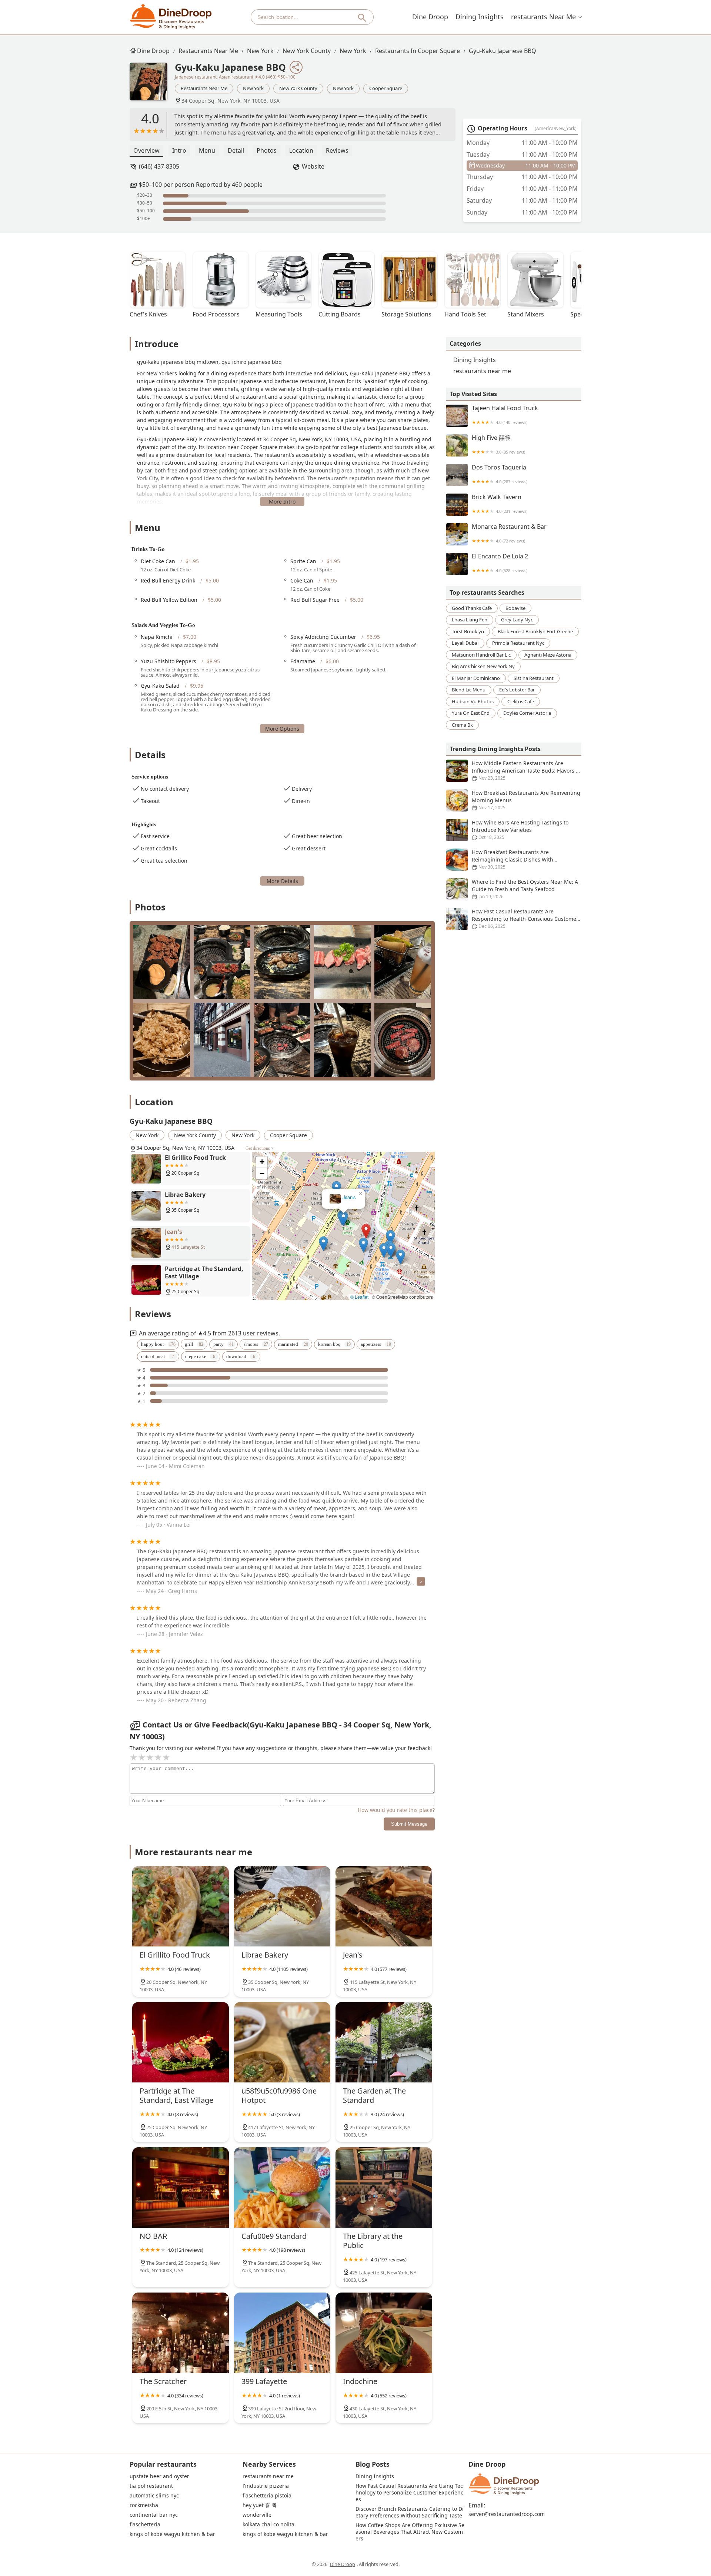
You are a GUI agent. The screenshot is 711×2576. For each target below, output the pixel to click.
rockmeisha (144, 2505)
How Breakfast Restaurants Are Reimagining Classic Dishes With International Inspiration (513, 859)
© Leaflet (359, 1297)
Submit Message (409, 1824)
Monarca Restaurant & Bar (509, 533)
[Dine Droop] (171, 17)
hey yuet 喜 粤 (260, 2505)
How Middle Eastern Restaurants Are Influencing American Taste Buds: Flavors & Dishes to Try (526, 771)
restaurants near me (543, 17)
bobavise (515, 608)
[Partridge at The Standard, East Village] (181, 2042)
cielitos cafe (521, 701)
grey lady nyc (517, 620)
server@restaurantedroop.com (507, 2514)
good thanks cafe (472, 608)
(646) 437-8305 (159, 166)
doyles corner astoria (527, 713)
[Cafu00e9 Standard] (282, 2187)
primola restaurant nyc (518, 643)
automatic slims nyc (154, 2496)
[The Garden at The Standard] (384, 2042)
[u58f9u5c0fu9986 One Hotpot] (282, 2042)
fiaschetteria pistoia (267, 2496)
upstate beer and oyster (159, 2476)
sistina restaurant (534, 678)
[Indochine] (384, 2333)
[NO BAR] (181, 2187)
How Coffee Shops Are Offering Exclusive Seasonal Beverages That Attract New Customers (410, 2532)
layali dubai (465, 643)
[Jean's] (384, 1906)
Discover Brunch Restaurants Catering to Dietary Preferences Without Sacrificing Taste (410, 2512)
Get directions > (260, 1148)
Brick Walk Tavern (500, 504)
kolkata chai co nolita (268, 2524)
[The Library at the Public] (384, 2187)
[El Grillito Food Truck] (181, 1906)
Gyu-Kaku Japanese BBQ (503, 51)
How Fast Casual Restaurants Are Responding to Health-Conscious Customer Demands (525, 919)
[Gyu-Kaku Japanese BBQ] (152, 85)
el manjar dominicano (476, 678)
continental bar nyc (154, 2515)
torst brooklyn (468, 631)
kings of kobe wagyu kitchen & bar (172, 2534)
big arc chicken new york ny (483, 666)
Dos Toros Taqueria (500, 474)
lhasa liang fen (470, 620)
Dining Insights (480, 17)
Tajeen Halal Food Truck (505, 415)
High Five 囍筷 (498, 444)
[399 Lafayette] (282, 2333)
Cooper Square (386, 88)
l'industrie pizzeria (266, 2486)
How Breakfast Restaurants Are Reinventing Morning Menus (526, 800)
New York (260, 51)
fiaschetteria (145, 2524)
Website (313, 166)
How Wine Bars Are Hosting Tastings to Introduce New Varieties (520, 830)
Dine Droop (430, 17)
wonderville (257, 2515)
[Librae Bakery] (282, 1906)
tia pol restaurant (151, 2486)
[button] (323, 1213)
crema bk (462, 725)
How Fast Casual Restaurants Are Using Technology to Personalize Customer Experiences (409, 2493)
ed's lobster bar (517, 690)
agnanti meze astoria (548, 655)
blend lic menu (469, 690)
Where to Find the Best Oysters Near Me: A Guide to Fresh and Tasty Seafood (525, 889)
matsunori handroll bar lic (481, 655)
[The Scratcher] (181, 2333)
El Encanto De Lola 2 (500, 563)
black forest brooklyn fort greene (535, 631)
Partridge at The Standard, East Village (344, 1197)
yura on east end (471, 713)
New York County (307, 51)
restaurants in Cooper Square (418, 51)
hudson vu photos (473, 701)
